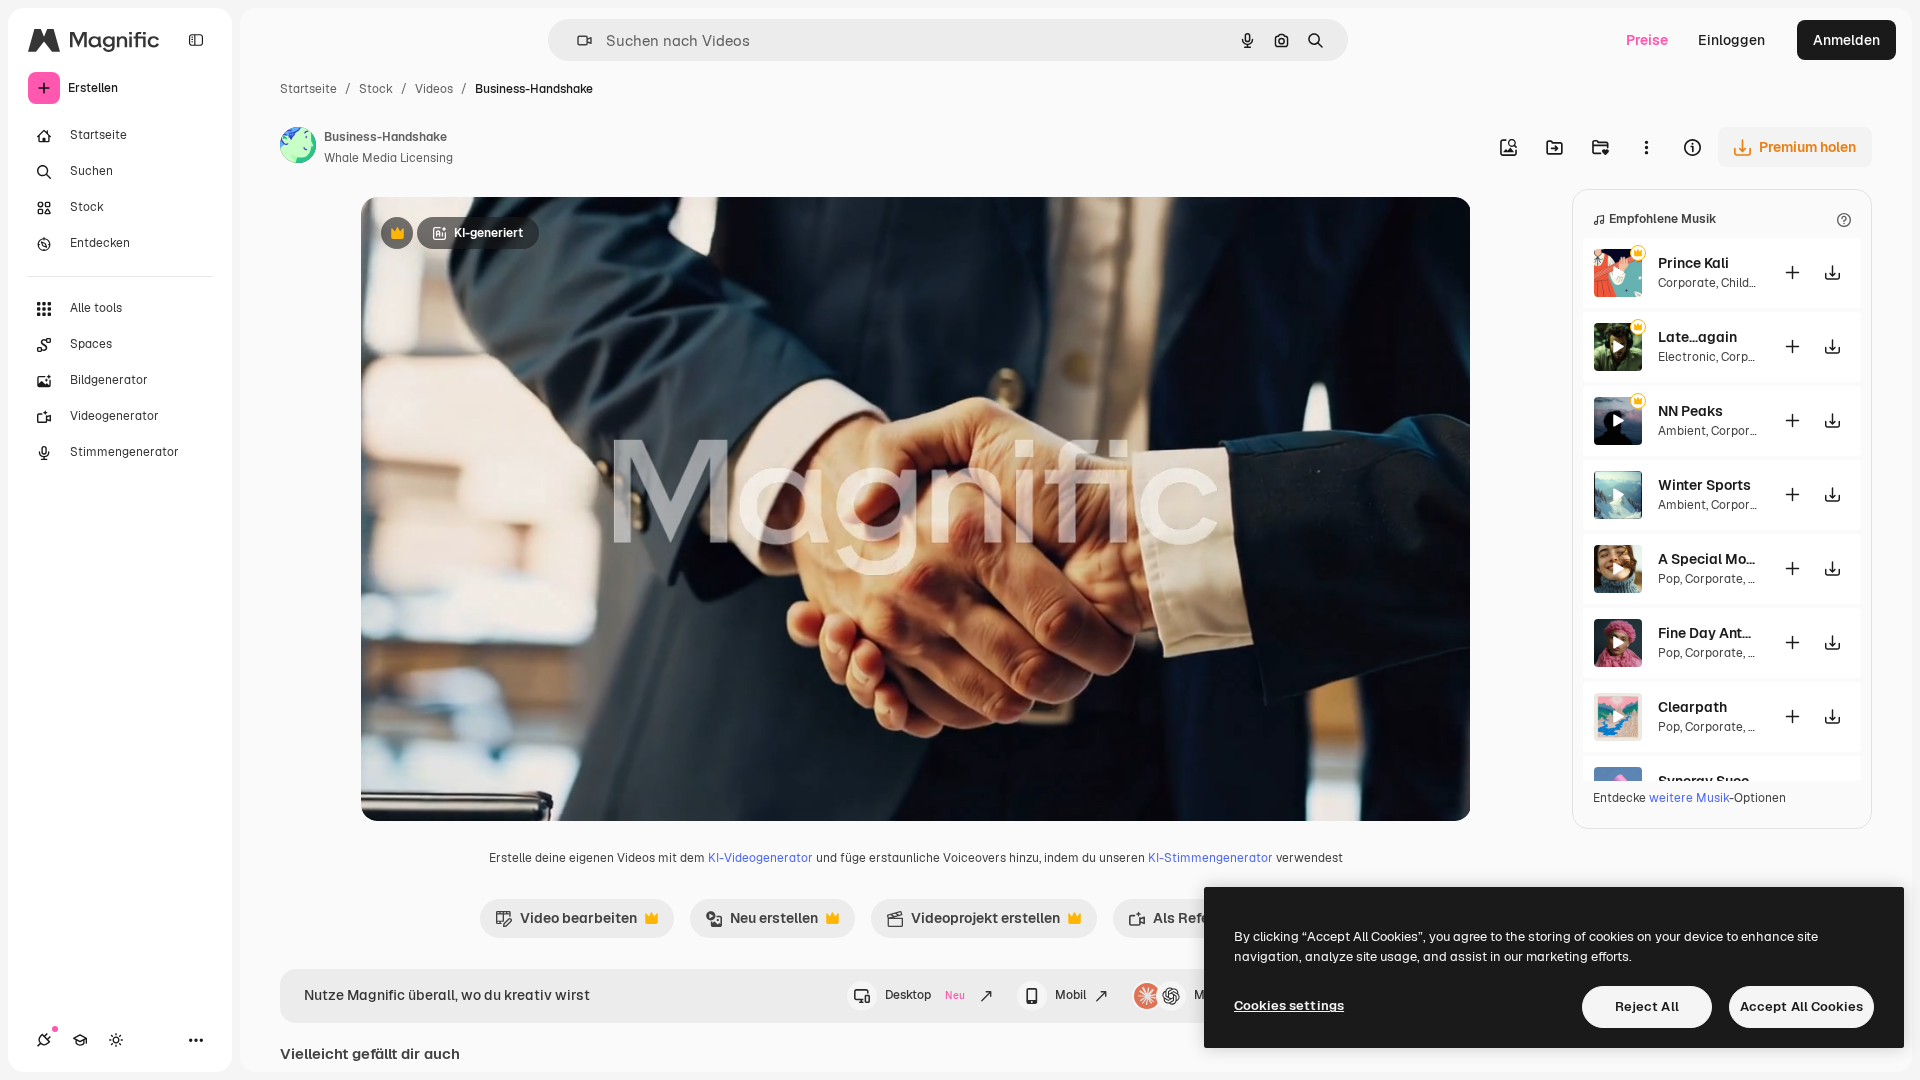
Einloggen (1731, 40)
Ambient (1682, 431)
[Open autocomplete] (576, 40)
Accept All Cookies (1801, 1006)
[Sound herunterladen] (1832, 272)
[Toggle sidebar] (196, 40)
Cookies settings (1289, 1005)
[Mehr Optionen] (1646, 147)
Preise (1647, 40)
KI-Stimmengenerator (1210, 858)
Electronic (1687, 357)
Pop (1669, 579)
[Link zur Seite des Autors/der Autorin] (298, 148)
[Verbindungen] (44, 1040)
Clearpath (1692, 707)
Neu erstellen (761, 923)
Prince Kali (1693, 263)
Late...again (1697, 337)
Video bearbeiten (566, 923)
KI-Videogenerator (760, 858)
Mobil (1070, 995)
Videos (434, 89)
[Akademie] (80, 1040)
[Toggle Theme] (116, 1040)
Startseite (308, 89)
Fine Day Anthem (1708, 633)
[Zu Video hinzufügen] (1792, 272)
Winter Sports (1704, 485)
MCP (1208, 995)
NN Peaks (1690, 411)
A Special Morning (1708, 559)
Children (1744, 283)
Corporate (1687, 283)
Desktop (925, 995)
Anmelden (1846, 40)
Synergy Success (1708, 781)
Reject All (1647, 1006)
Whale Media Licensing (388, 158)
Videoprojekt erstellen (973, 923)
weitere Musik (1689, 798)
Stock (376, 89)
